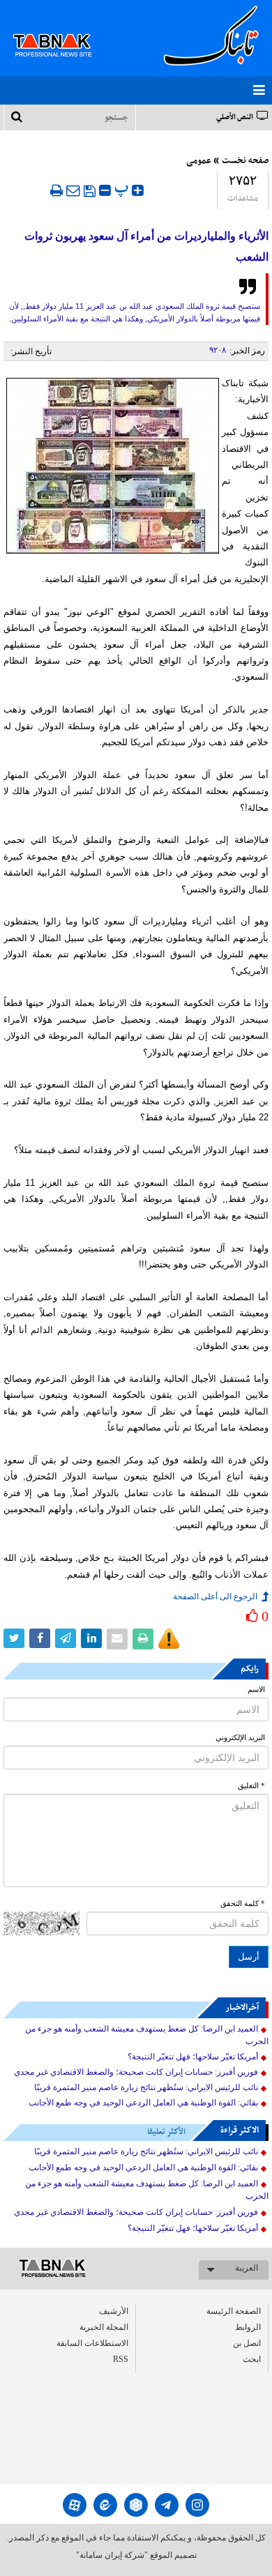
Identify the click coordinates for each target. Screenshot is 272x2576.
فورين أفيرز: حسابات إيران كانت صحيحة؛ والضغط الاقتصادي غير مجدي (136, 2072)
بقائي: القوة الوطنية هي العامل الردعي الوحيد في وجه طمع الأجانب (143, 2103)
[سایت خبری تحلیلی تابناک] (61, 29)
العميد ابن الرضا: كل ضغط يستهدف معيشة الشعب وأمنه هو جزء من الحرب (147, 2035)
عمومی (199, 161)
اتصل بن (247, 2343)
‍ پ (123, 189)
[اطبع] (56, 190)
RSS (121, 2359)
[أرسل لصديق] (73, 190)
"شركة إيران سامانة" (112, 2555)
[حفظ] (90, 191)
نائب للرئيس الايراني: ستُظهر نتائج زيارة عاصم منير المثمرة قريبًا (146, 2087)
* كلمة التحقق (243, 1904)
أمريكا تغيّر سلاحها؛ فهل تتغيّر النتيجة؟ (193, 2057)
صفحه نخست (245, 161)
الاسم (256, 1690)
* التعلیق (251, 1786)
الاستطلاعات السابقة (92, 2343)
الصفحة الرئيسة (234, 2311)
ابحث (252, 2359)
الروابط (248, 2327)
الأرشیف (114, 2311)
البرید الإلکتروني (240, 1738)
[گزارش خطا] (169, 1639)
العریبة (247, 2268)
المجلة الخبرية (104, 2327)
